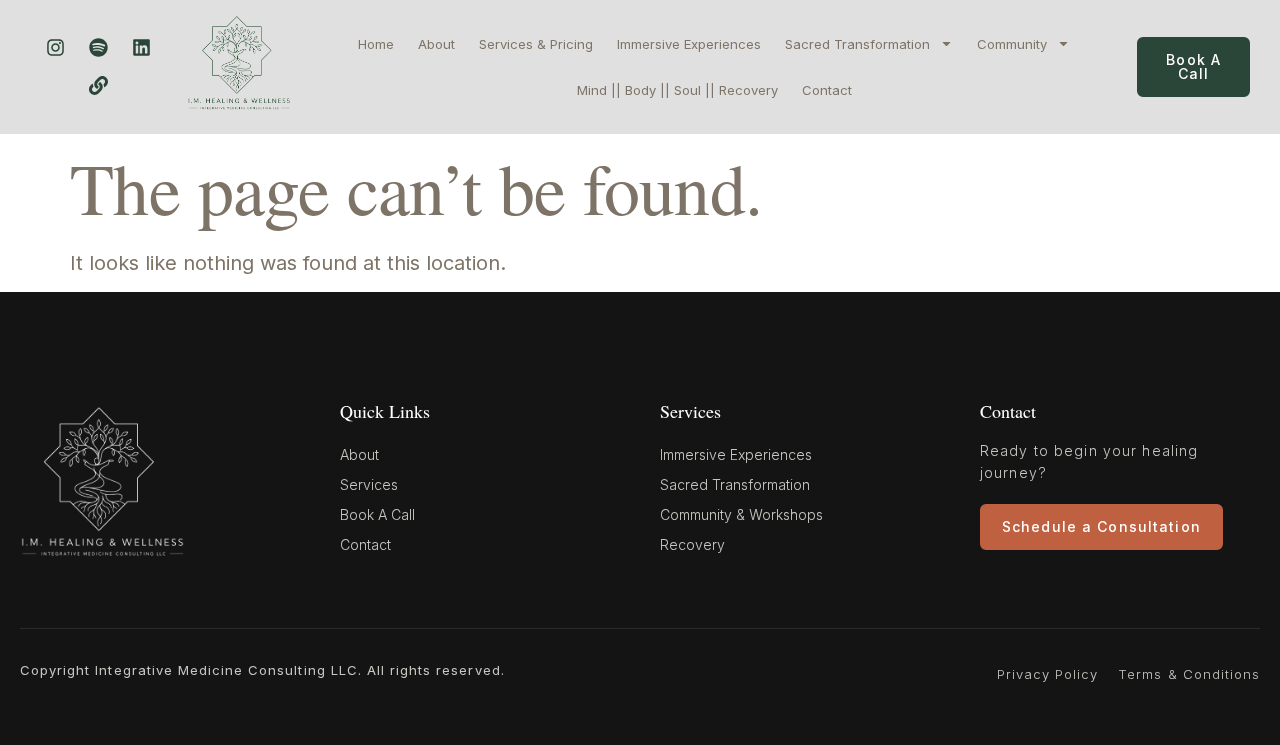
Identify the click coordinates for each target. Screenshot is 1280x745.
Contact (827, 90)
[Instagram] (55, 48)
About (436, 44)
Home (376, 44)
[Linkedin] (141, 48)
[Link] (98, 86)
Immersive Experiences (689, 44)
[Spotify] (98, 48)
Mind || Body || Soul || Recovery (677, 90)
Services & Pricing (536, 44)
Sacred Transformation (857, 44)
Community (1012, 44)
